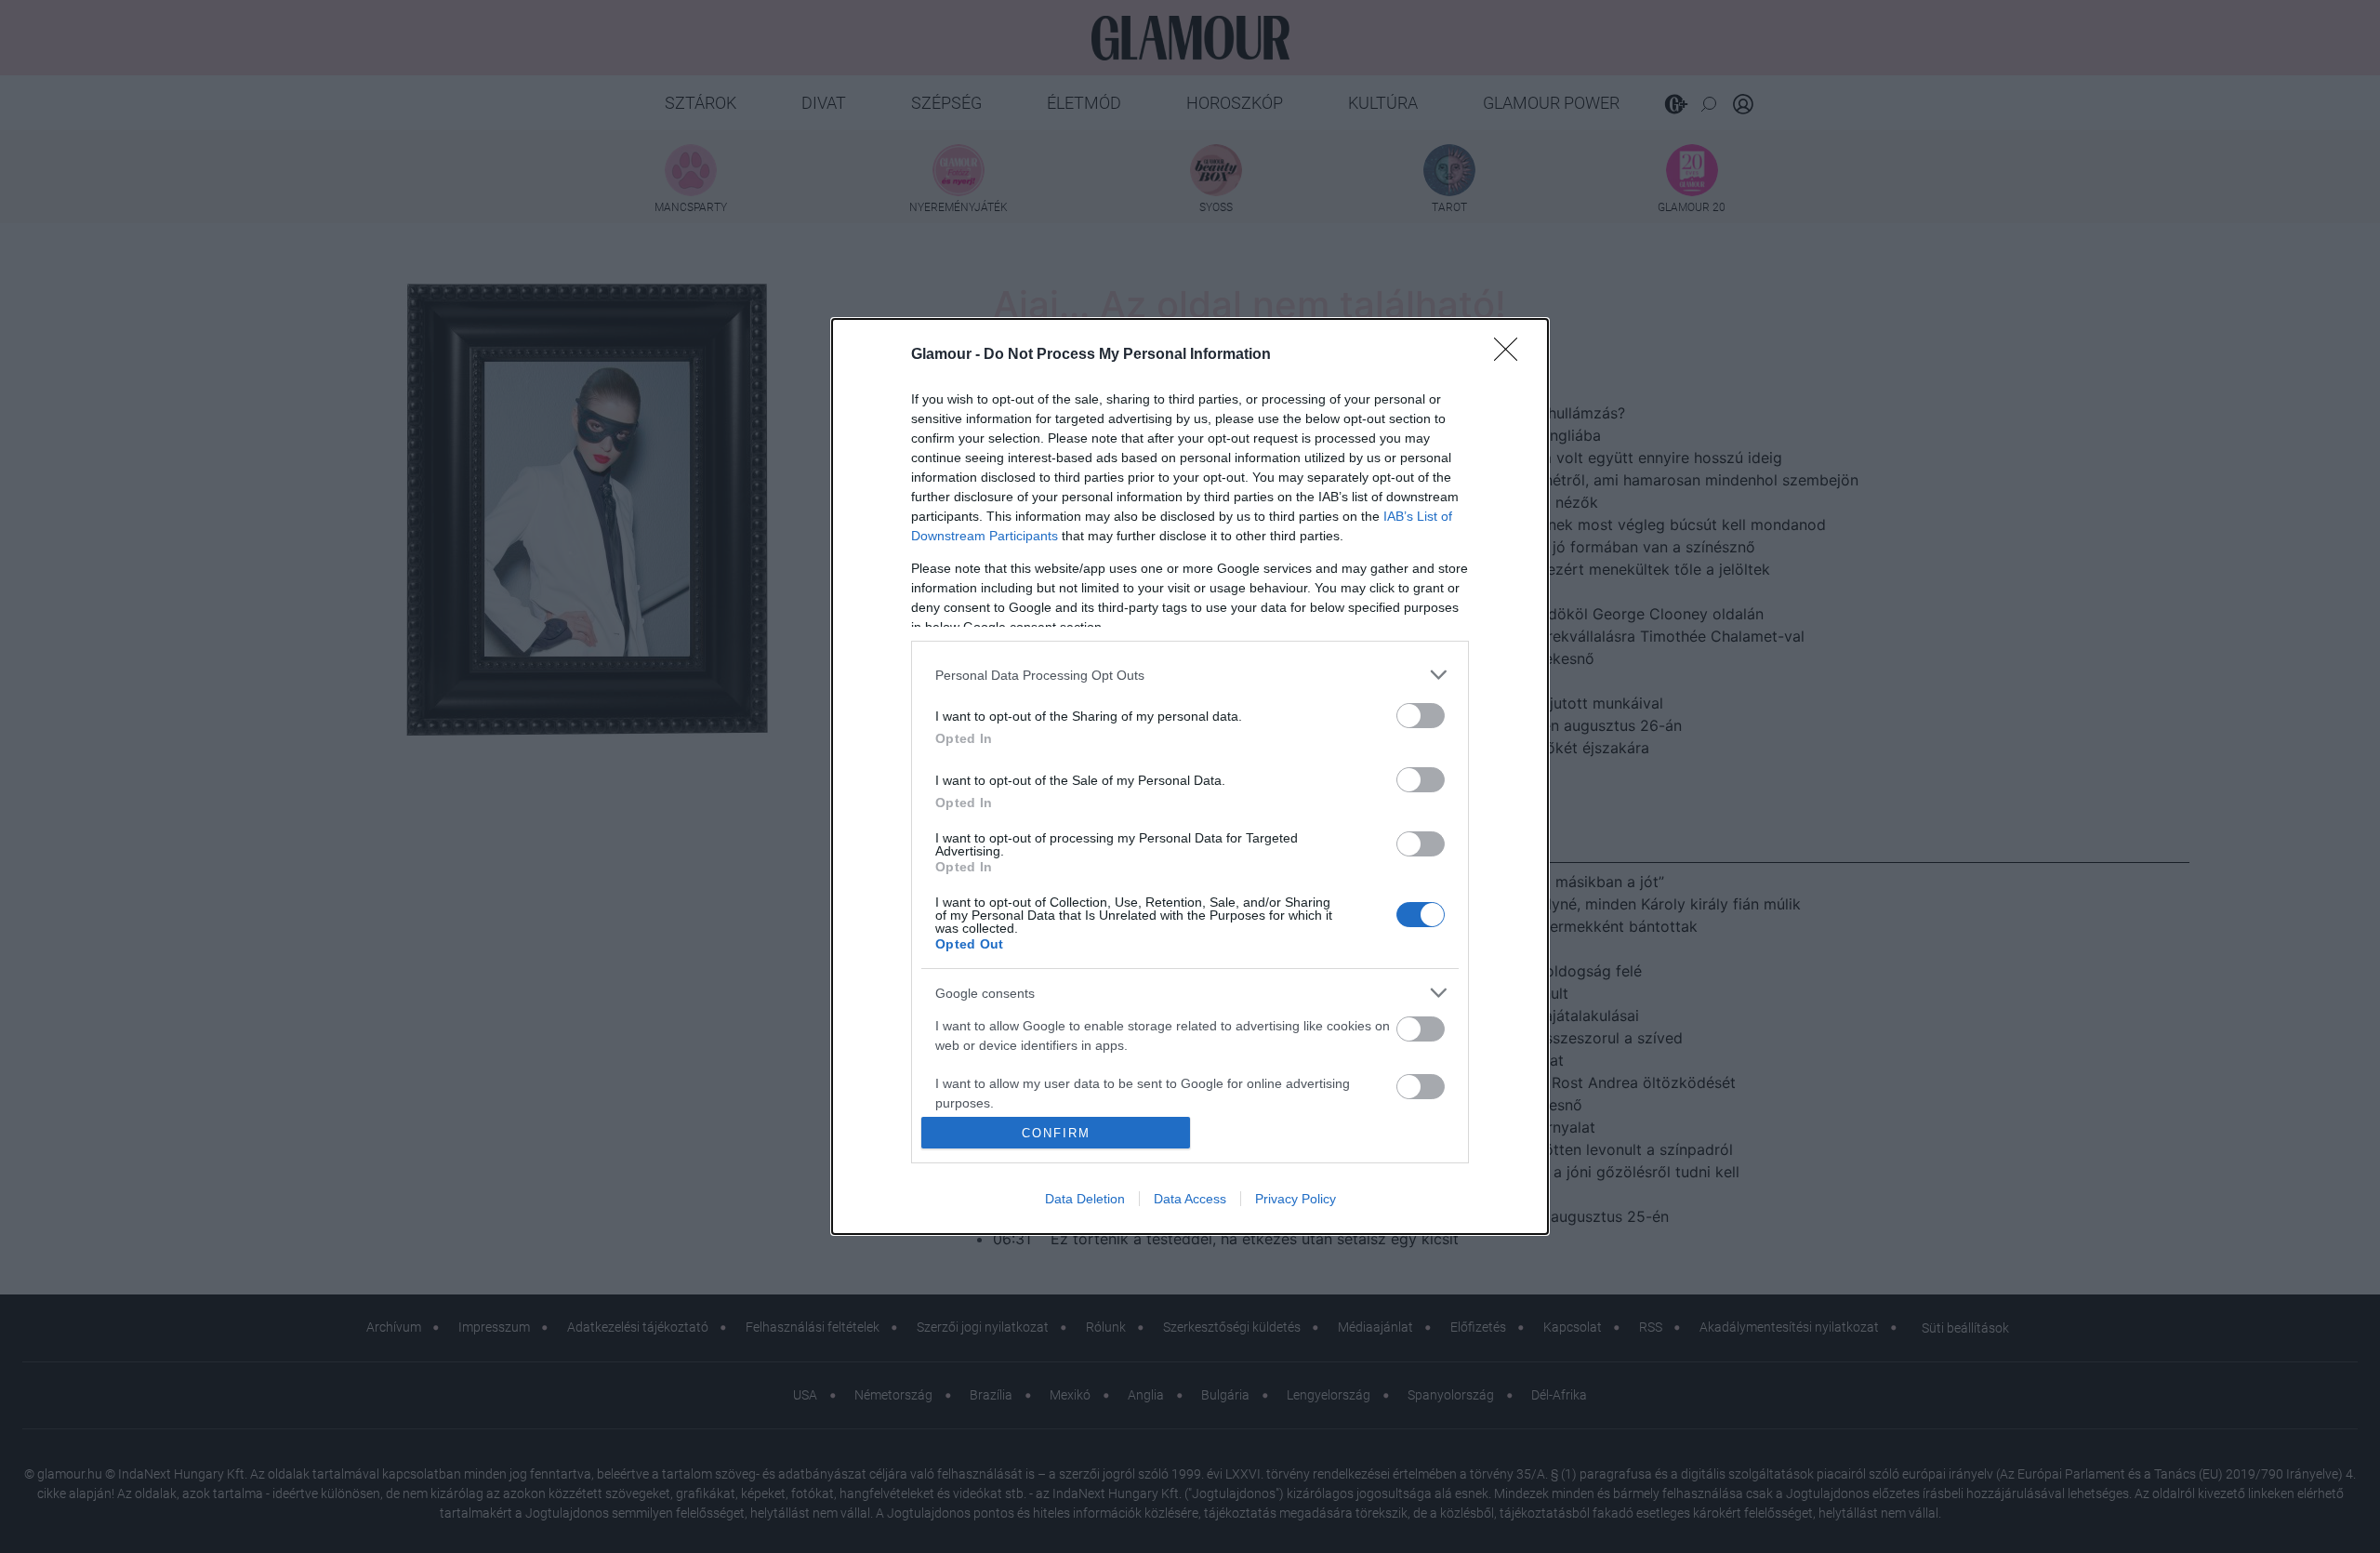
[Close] (1512, 355)
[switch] (1421, 716)
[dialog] (1190, 776)
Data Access (1190, 1199)
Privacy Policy (1296, 1199)
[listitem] (1190, 675)
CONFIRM (1056, 1133)
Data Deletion (1085, 1199)
